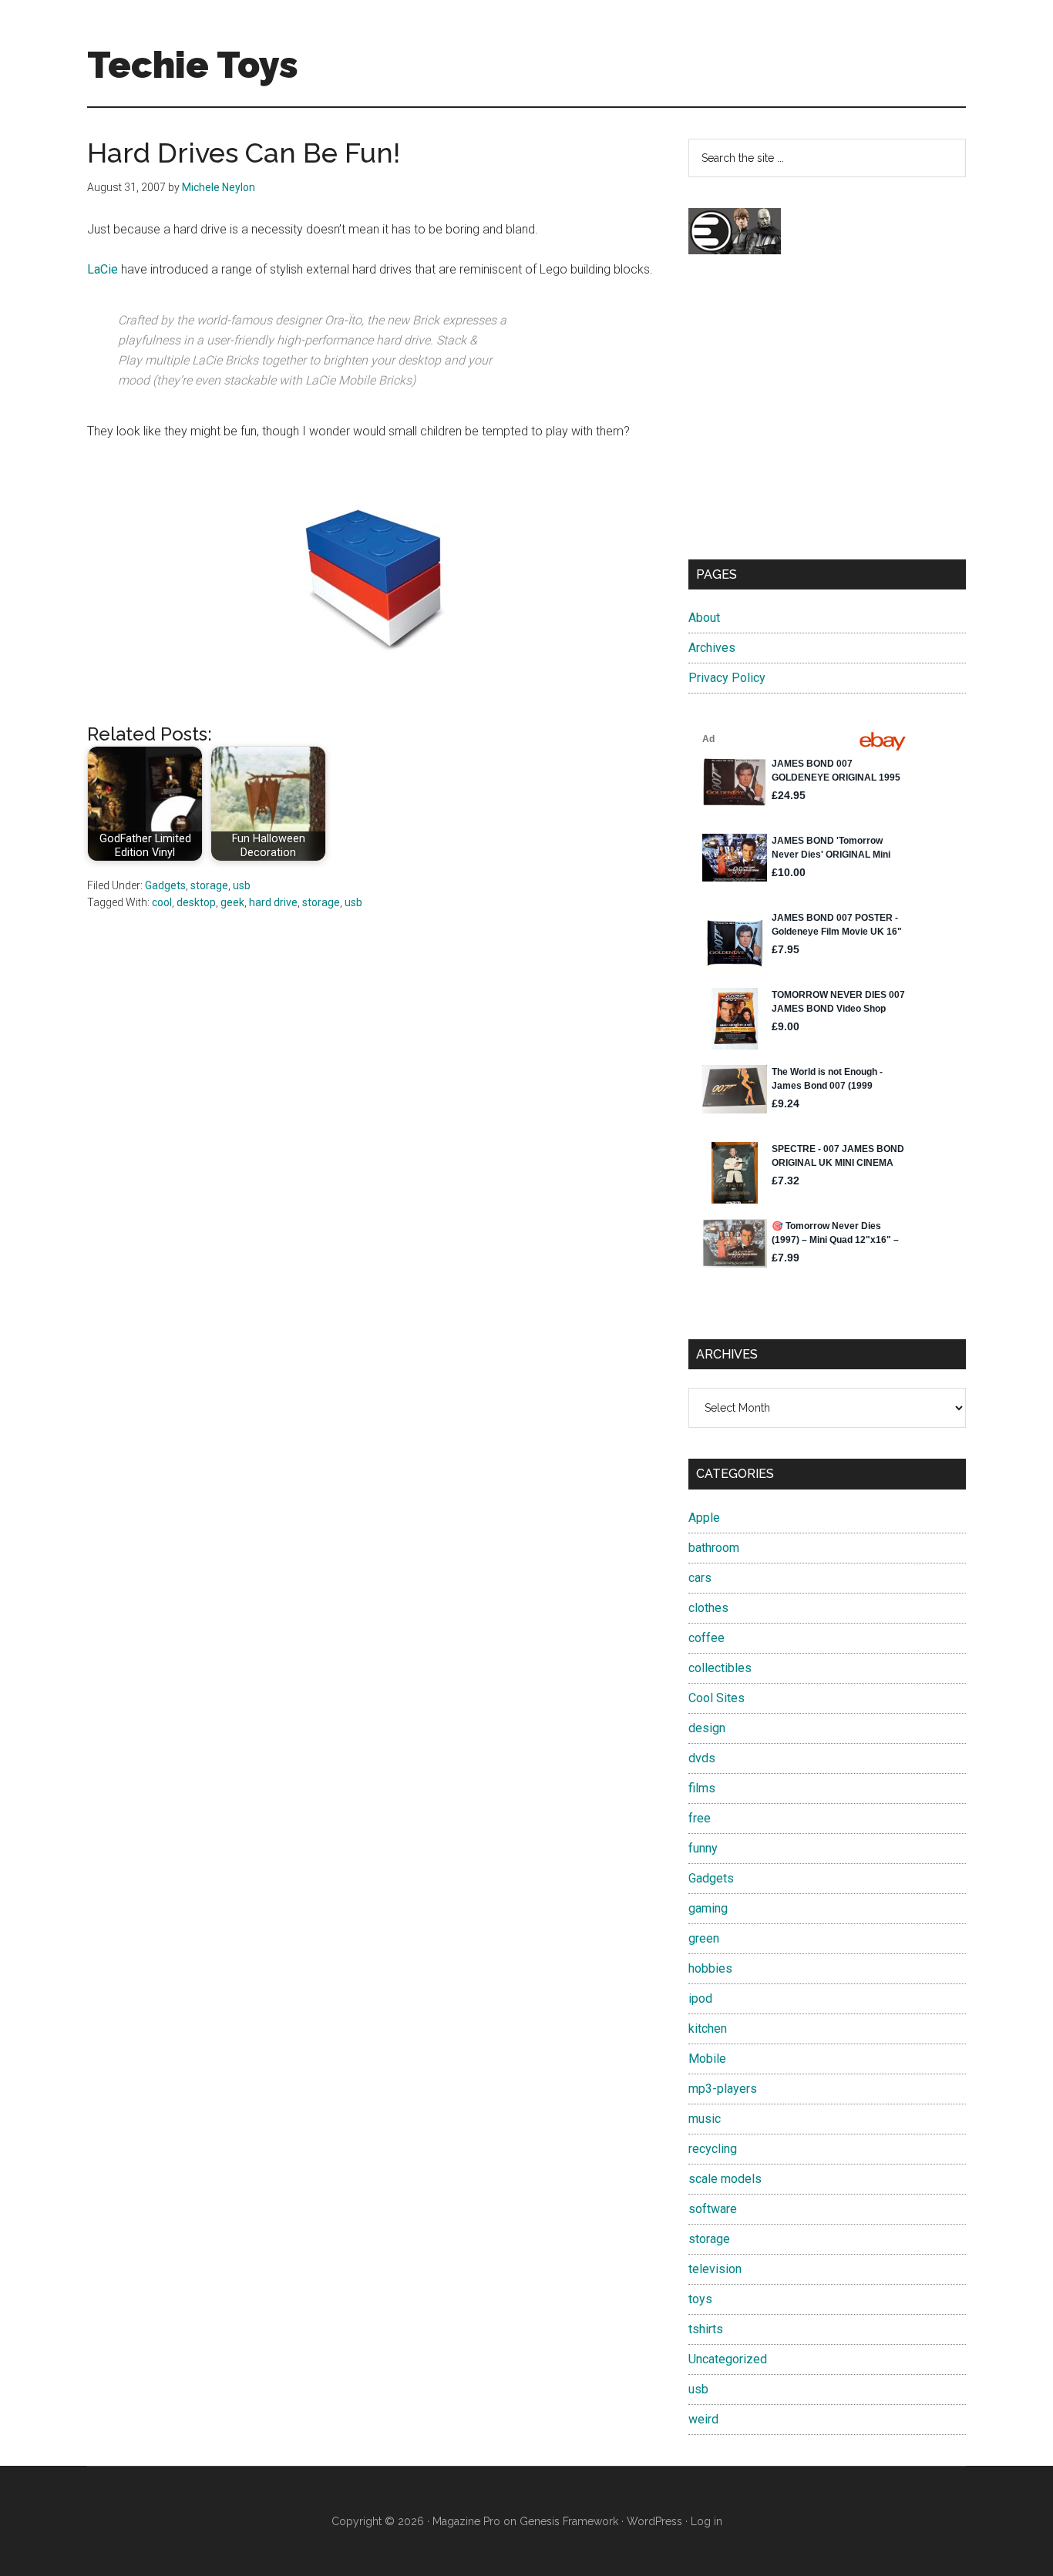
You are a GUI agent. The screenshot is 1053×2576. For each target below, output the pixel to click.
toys (700, 2299)
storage (209, 885)
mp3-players (723, 2089)
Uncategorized (728, 2359)
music (705, 2119)
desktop (196, 902)
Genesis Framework (569, 2521)
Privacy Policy (727, 678)
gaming (708, 1908)
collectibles (720, 1668)
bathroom (714, 1548)
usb (242, 885)
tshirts (706, 2329)
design (707, 1728)
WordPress (654, 2521)
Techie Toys (193, 65)
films (702, 1788)
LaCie (103, 269)
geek (232, 902)
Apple (704, 1518)
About (704, 618)
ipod (700, 1998)
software (713, 2209)
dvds (702, 1758)
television (715, 2269)
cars (700, 1578)
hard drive (273, 902)
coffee (706, 1638)
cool (162, 902)
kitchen (708, 2029)
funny (703, 1848)
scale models (725, 2179)
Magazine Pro (466, 2521)
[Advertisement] (827, 421)
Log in (706, 2521)
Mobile (707, 2059)
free (700, 1818)
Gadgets (165, 885)
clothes (708, 1608)
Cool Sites (717, 1698)
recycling (713, 2149)
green (704, 1938)
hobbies (710, 1968)
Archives (712, 648)
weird (703, 2419)
